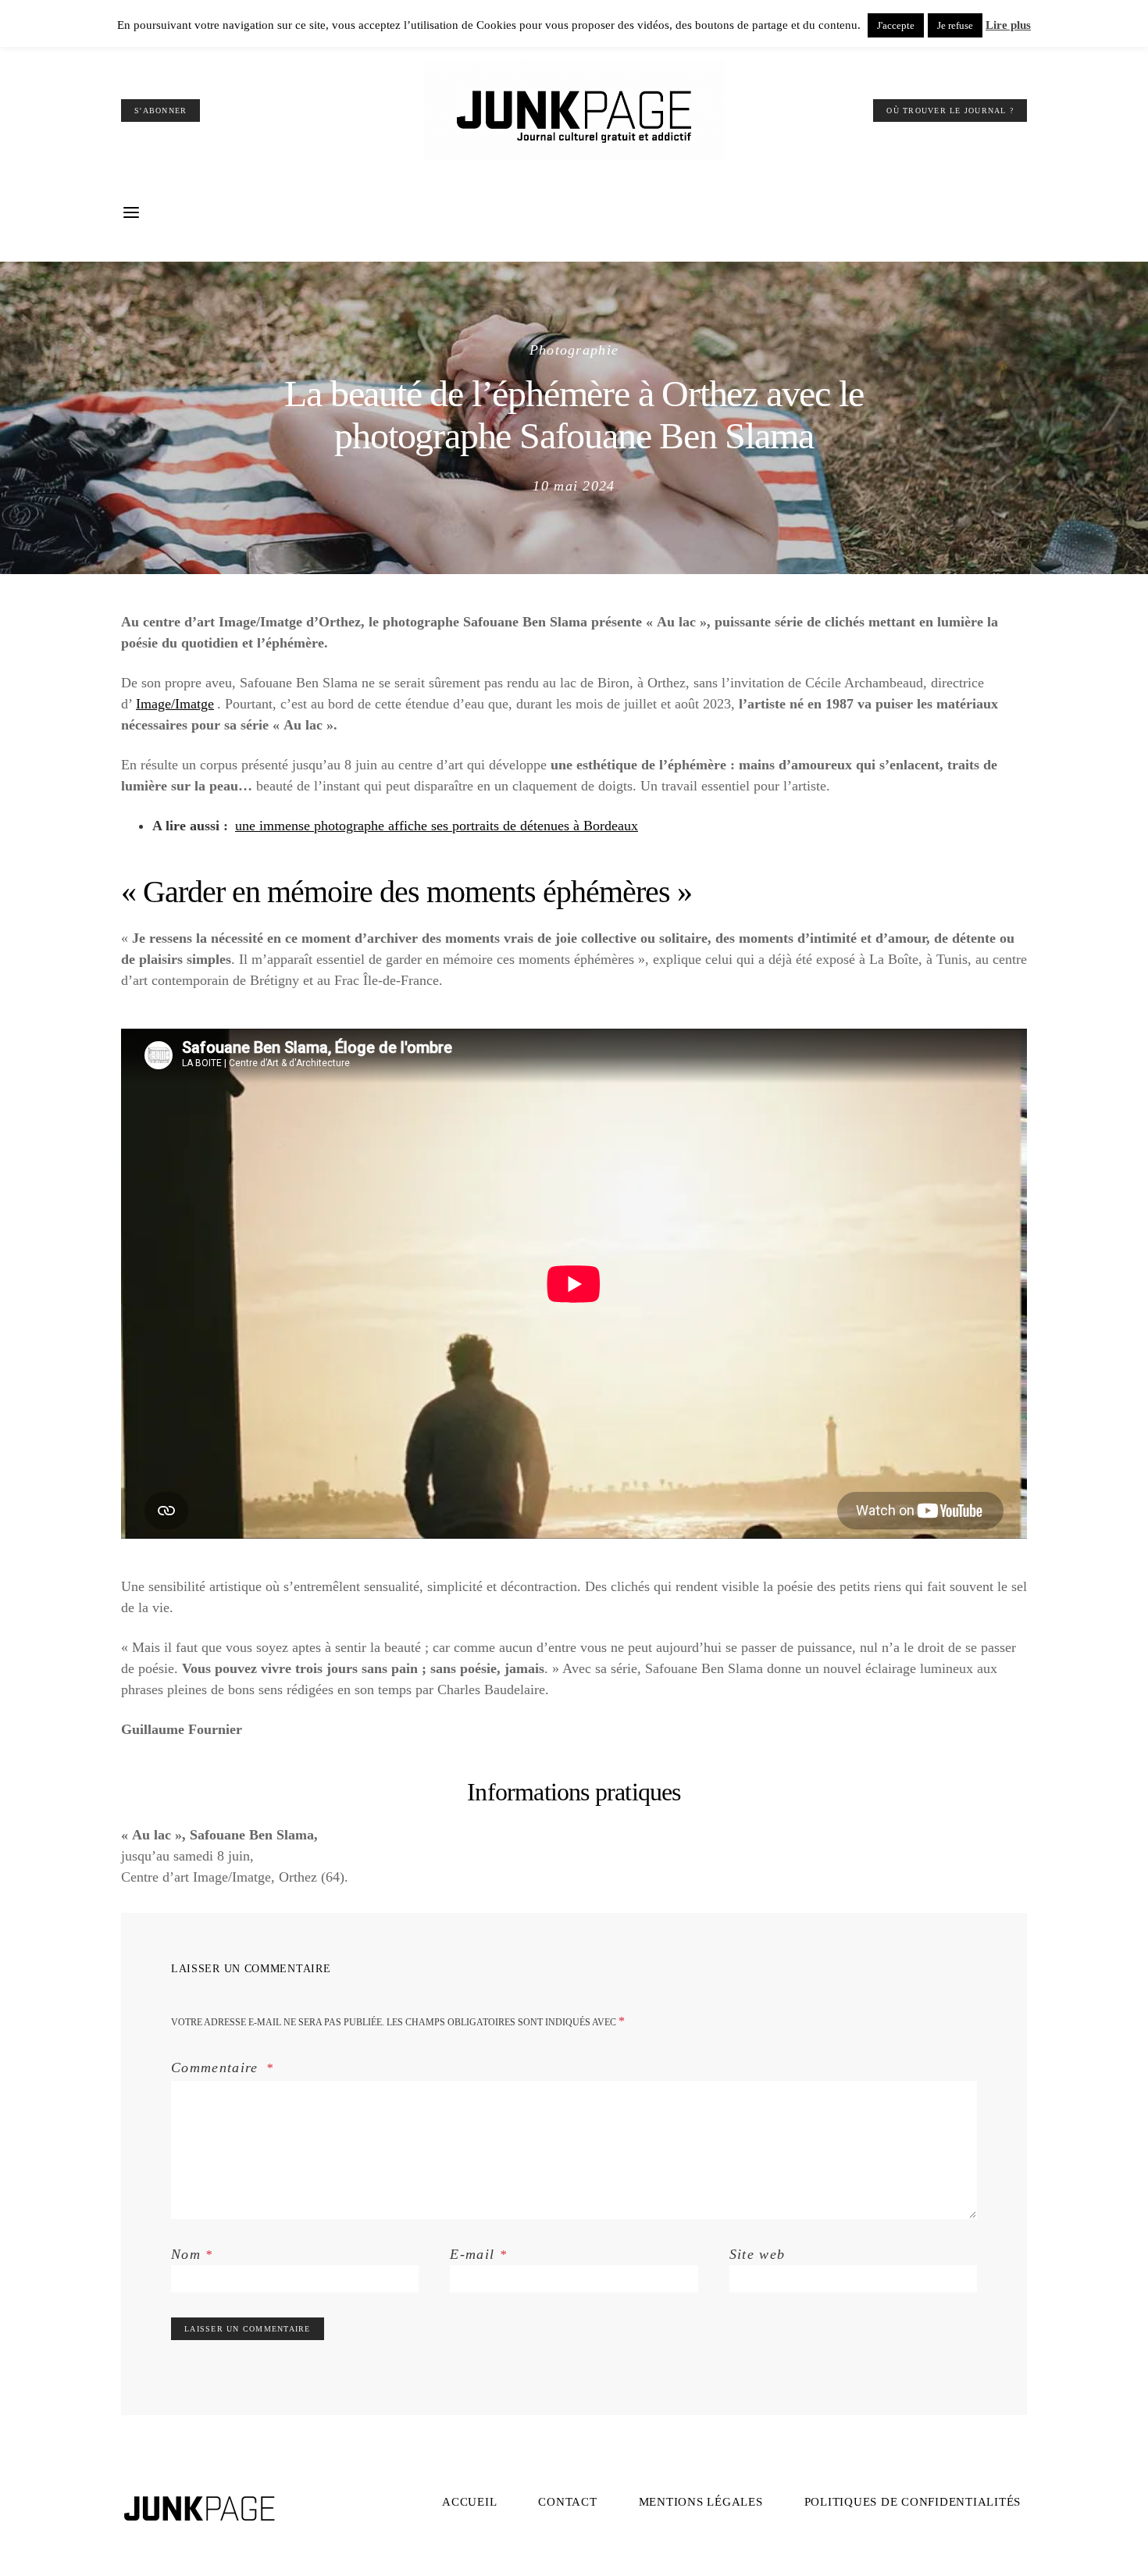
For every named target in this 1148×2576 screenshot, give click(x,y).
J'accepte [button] (896, 25)
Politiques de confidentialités (913, 2502)
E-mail (478, 2254)
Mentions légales (701, 2502)
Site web (758, 2254)
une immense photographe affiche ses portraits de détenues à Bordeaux (437, 826)
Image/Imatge (175, 704)
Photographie (574, 350)
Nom (192, 2254)
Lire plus (1008, 25)
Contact (567, 2502)
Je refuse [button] (955, 25)
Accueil (469, 2502)
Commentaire (217, 2068)
